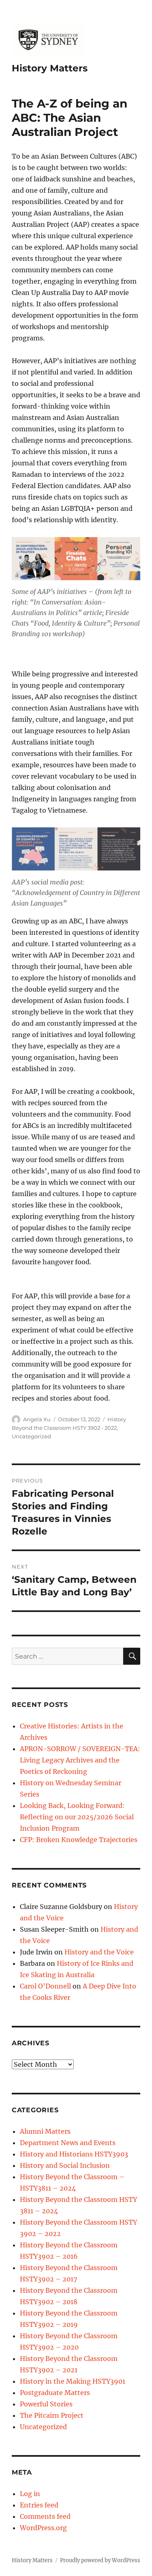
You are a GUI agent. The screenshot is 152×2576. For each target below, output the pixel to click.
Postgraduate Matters (55, 2393)
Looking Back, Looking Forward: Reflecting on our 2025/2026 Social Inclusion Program (77, 1817)
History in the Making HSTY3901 (73, 2381)
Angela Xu (37, 1419)
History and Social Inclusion (65, 2165)
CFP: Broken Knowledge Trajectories (79, 1840)
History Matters (50, 68)
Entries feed (39, 2505)
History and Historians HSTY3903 (74, 2154)
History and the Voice (99, 1952)
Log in (30, 2494)
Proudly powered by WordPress (100, 2560)
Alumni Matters (45, 2131)
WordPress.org (43, 2528)
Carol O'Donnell (45, 1986)
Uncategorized (31, 1436)
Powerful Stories (46, 2404)
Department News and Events (68, 2143)
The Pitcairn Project (52, 2415)
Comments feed (45, 2516)
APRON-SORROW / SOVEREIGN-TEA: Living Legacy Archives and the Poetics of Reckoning (80, 1760)
